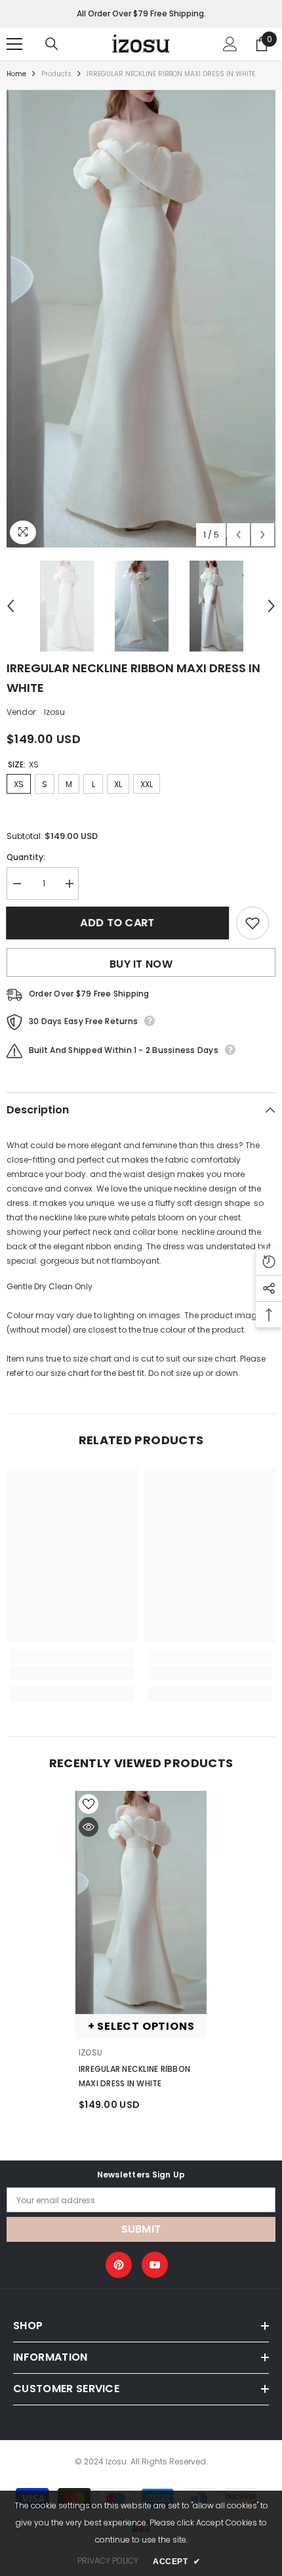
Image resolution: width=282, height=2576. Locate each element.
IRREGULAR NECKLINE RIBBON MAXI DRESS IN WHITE (134, 2076)
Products (56, 74)
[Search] (52, 44)
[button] (238, 535)
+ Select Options (141, 2026)
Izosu (54, 712)
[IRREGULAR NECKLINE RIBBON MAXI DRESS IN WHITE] (141, 1902)
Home (16, 74)
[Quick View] (89, 1827)
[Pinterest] (119, 2265)
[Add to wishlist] (252, 923)
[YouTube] (155, 2265)
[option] (141, 319)
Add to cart (116, 923)
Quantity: (26, 857)
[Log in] (230, 44)
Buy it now (141, 964)
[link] (72, 1673)
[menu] (14, 44)
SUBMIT (141, 2229)
